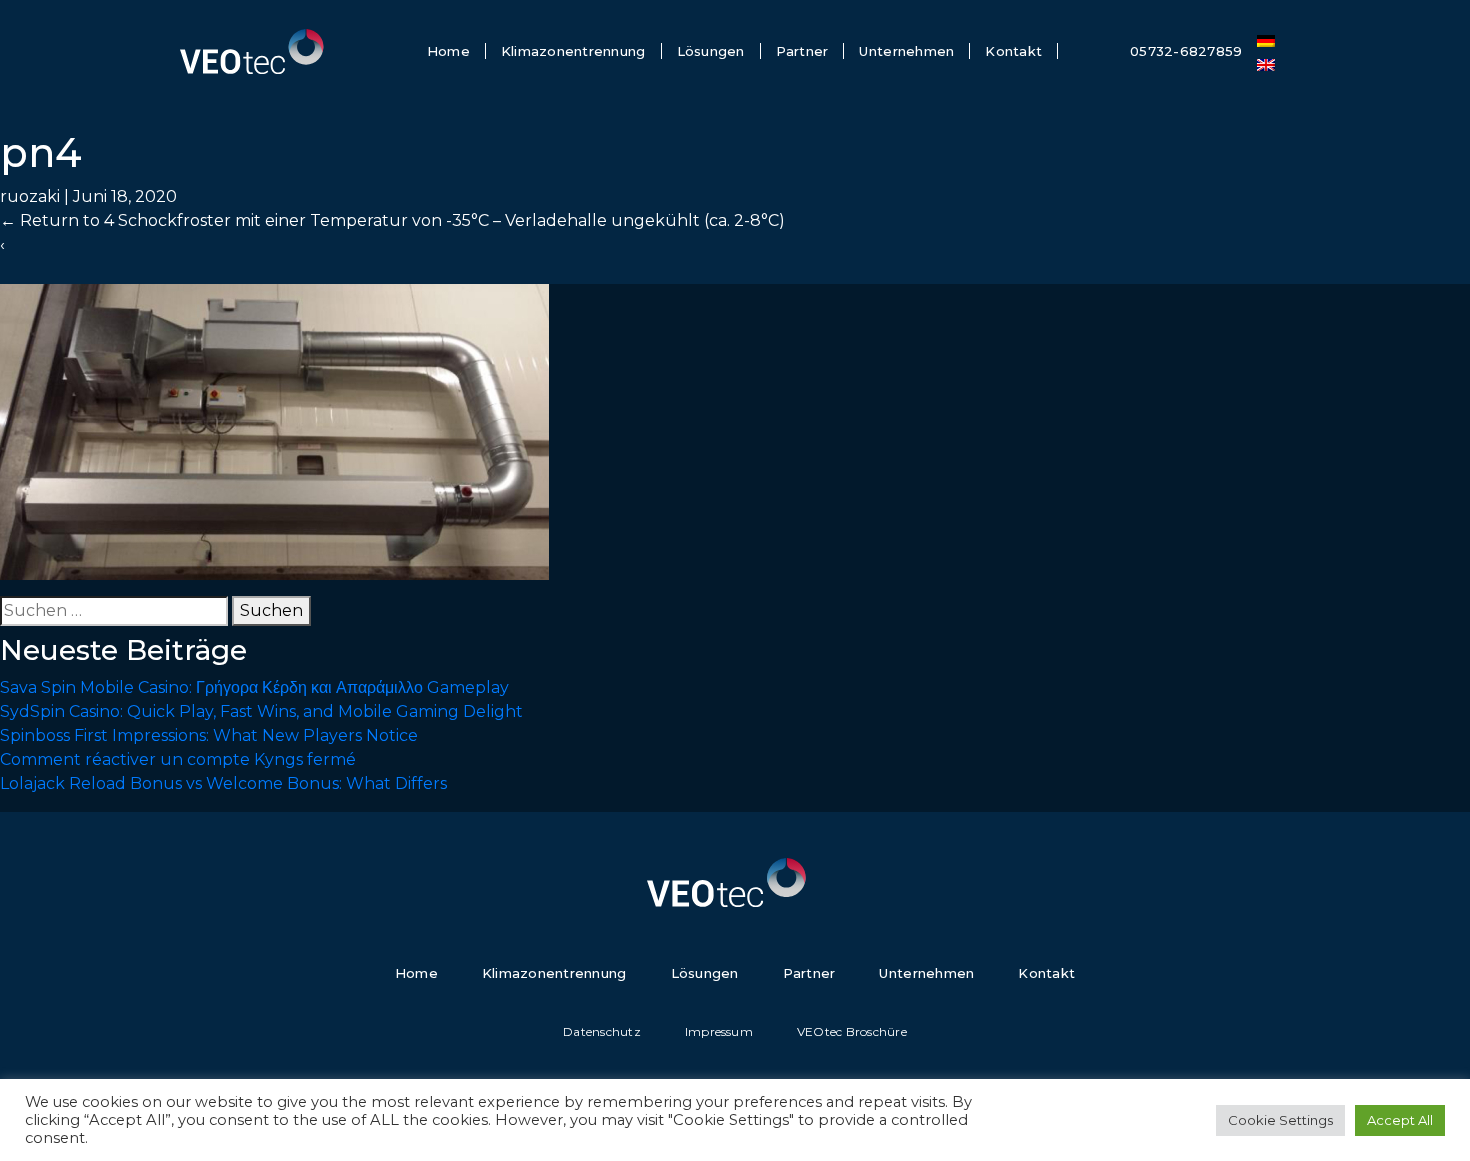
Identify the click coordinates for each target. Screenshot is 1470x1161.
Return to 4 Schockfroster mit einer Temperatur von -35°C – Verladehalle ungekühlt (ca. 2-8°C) (392, 220)
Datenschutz (602, 1031)
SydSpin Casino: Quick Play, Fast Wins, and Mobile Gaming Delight (261, 711)
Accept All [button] (1400, 1120)
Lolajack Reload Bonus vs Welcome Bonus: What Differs (223, 783)
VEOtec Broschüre (852, 1031)
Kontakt (1013, 51)
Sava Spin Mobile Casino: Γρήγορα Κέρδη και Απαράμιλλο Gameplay (254, 687)
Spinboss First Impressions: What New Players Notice (209, 735)
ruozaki (30, 196)
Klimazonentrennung (573, 51)
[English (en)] (1266, 63)
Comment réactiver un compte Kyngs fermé (178, 759)
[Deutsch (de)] (1266, 39)
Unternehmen (906, 51)
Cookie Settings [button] (1280, 1120)
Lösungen (711, 51)
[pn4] (274, 430)
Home (448, 51)
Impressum (719, 1031)
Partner (802, 51)
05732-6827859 (1186, 51)
